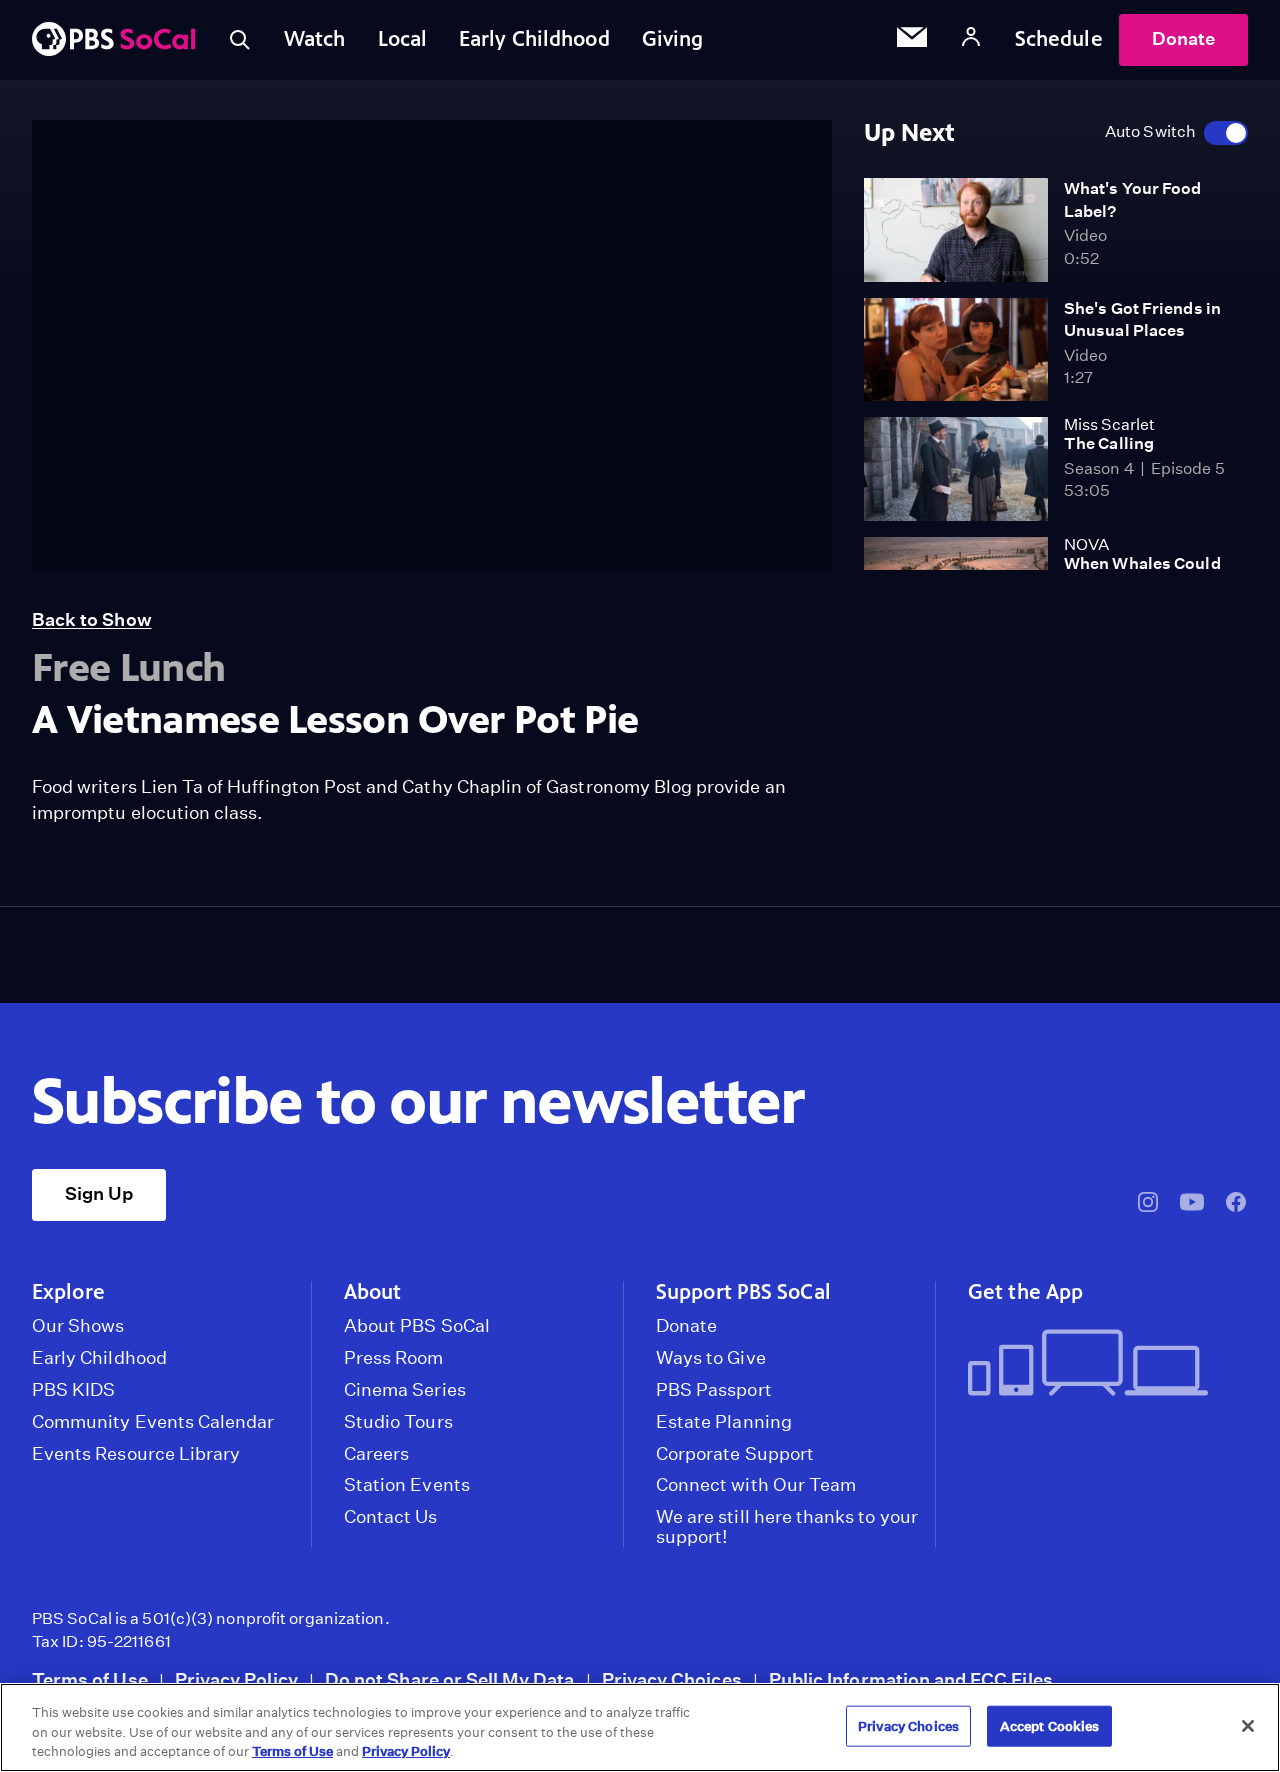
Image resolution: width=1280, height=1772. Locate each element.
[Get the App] (1100, 1364)
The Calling (1109, 443)
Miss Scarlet (1109, 424)
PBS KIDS (73, 1390)
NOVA (1086, 544)
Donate (1183, 38)
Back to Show (92, 619)
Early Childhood (534, 39)
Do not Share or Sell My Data (450, 1679)
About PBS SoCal (417, 1326)
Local (403, 39)
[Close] (1248, 1726)
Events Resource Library (136, 1454)
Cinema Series (405, 1390)
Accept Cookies (1050, 1725)
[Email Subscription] (912, 40)
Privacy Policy (236, 1679)
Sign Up (99, 1193)
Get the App (1025, 1292)
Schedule (1059, 39)
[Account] (971, 39)
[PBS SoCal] (114, 40)
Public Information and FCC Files (911, 1679)
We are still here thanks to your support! (787, 1527)
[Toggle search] (240, 40)
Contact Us (391, 1517)
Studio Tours (398, 1422)
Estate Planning (724, 1422)
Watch (315, 39)
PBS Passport (714, 1390)
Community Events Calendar (153, 1422)
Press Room (394, 1358)
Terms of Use (90, 1679)
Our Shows (78, 1326)
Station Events (407, 1485)
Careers (376, 1454)
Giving (673, 39)
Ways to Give (711, 1358)
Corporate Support (735, 1454)
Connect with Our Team (756, 1485)
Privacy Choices (672, 1679)
